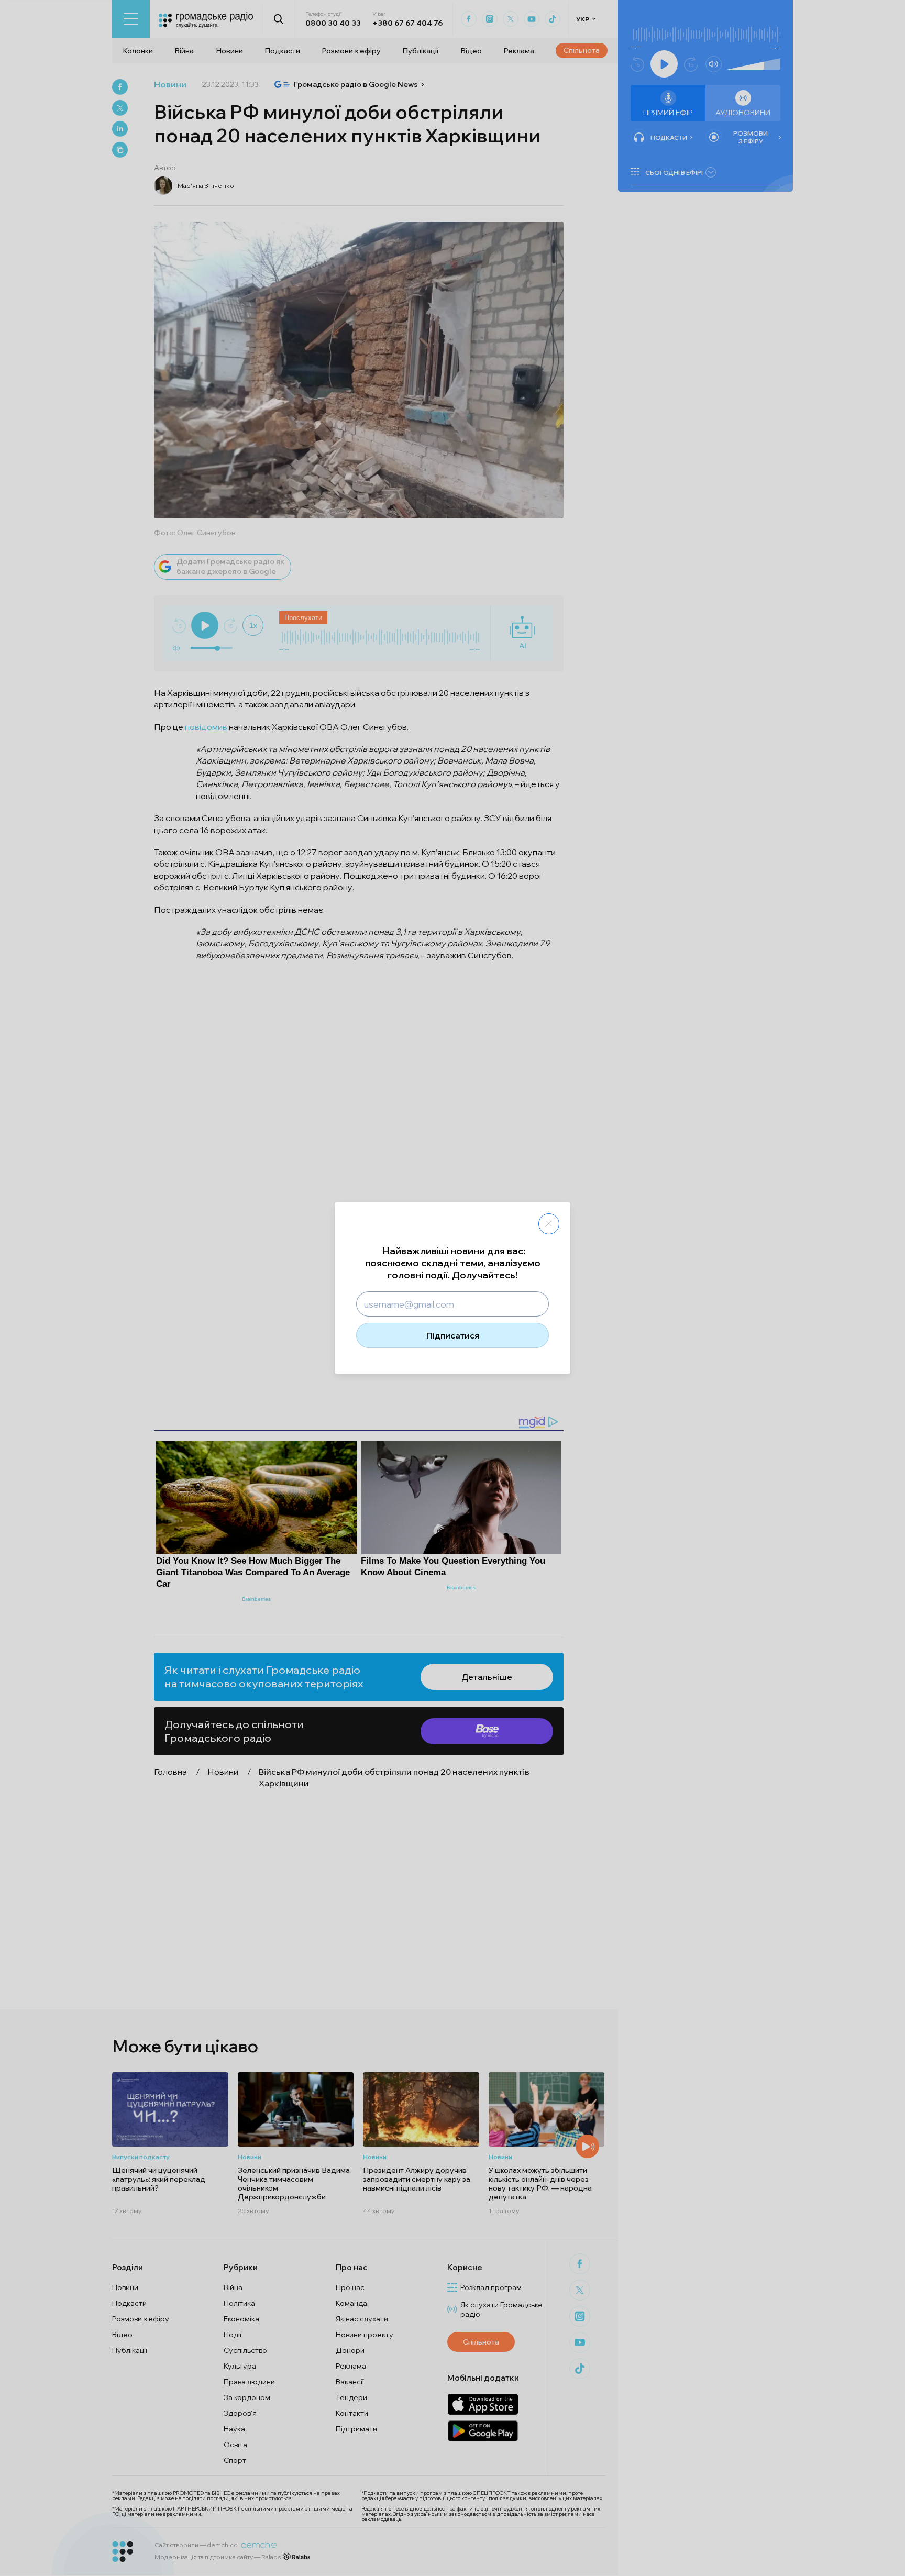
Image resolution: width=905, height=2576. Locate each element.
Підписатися (453, 1335)
